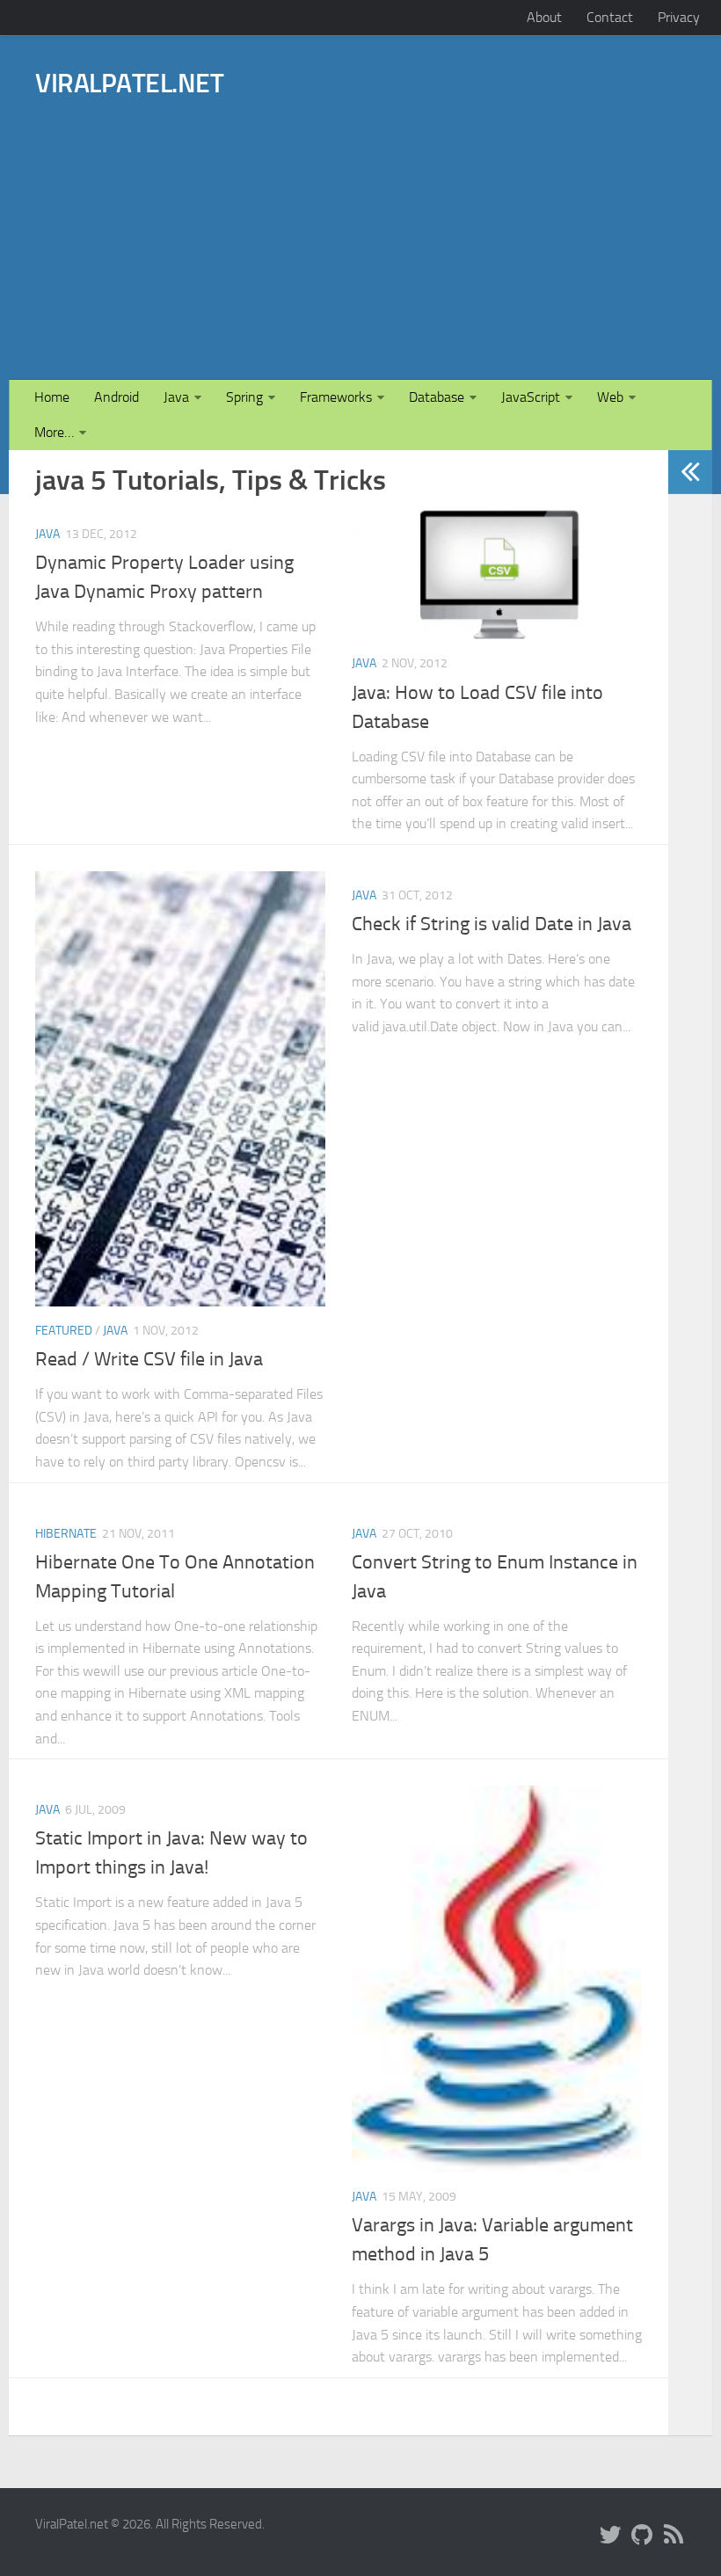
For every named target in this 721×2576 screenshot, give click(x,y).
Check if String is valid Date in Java (492, 924)
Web (610, 397)
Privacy (679, 17)
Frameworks (336, 397)
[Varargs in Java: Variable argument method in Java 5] (497, 1979)
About (544, 17)
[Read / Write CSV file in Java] (180, 1089)
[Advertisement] (455, 214)
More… (54, 432)
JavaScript (531, 397)
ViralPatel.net (129, 84)
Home (52, 397)
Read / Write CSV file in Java (149, 1359)
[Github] (642, 2536)
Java (176, 397)
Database (437, 397)
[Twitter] (610, 2536)
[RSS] (674, 2536)
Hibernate (66, 1534)
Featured (64, 1331)
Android (117, 397)
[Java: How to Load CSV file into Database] (497, 575)
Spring (244, 397)
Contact (610, 17)
